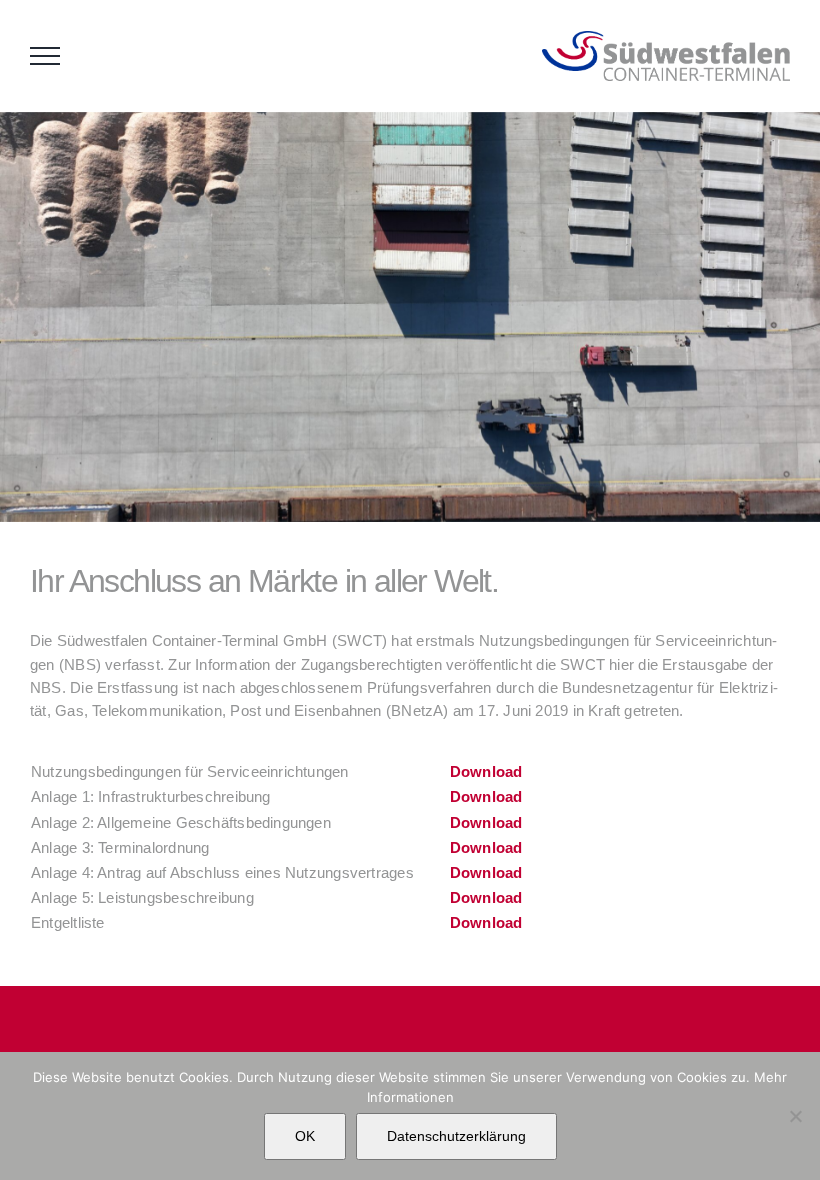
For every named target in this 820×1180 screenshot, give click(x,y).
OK (305, 1136)
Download (486, 772)
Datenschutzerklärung (456, 1136)
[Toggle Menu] (45, 56)
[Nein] (795, 1116)
